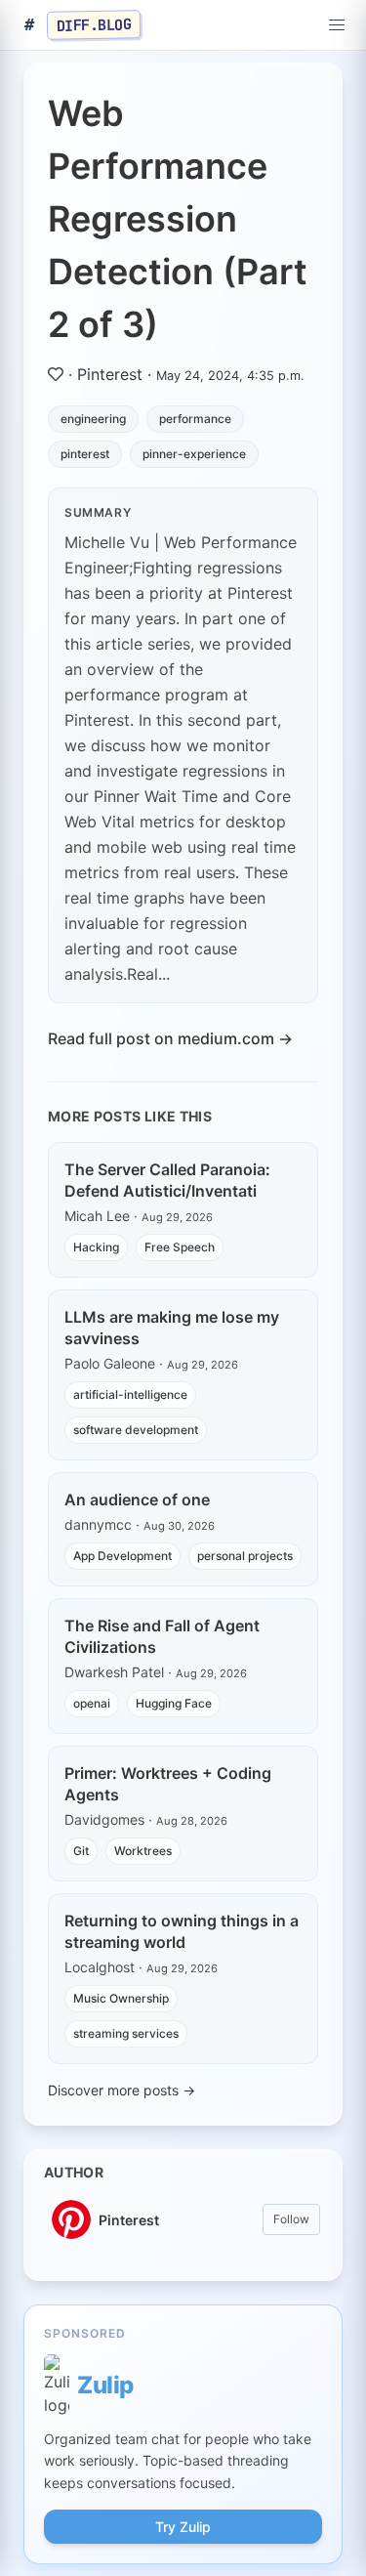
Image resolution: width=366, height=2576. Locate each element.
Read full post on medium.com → (170, 1038)
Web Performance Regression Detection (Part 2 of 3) (178, 219)
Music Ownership (121, 1998)
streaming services (126, 2033)
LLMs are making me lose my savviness (172, 1328)
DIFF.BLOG (94, 24)
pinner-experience (194, 454)
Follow (291, 2219)
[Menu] (337, 25)
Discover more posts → (122, 2090)
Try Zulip (183, 2527)
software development (136, 1430)
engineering (93, 419)
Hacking (96, 1247)
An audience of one (137, 1499)
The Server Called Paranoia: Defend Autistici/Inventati (167, 1180)
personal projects (245, 1556)
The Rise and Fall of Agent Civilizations (162, 1636)
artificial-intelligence (130, 1394)
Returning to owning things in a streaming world (182, 1931)
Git (81, 1851)
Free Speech (180, 1247)
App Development (122, 1556)
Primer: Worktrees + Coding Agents (168, 1784)
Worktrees (143, 1851)
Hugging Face (174, 1703)
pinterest (85, 454)
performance (195, 419)
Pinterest (110, 374)
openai (92, 1703)
